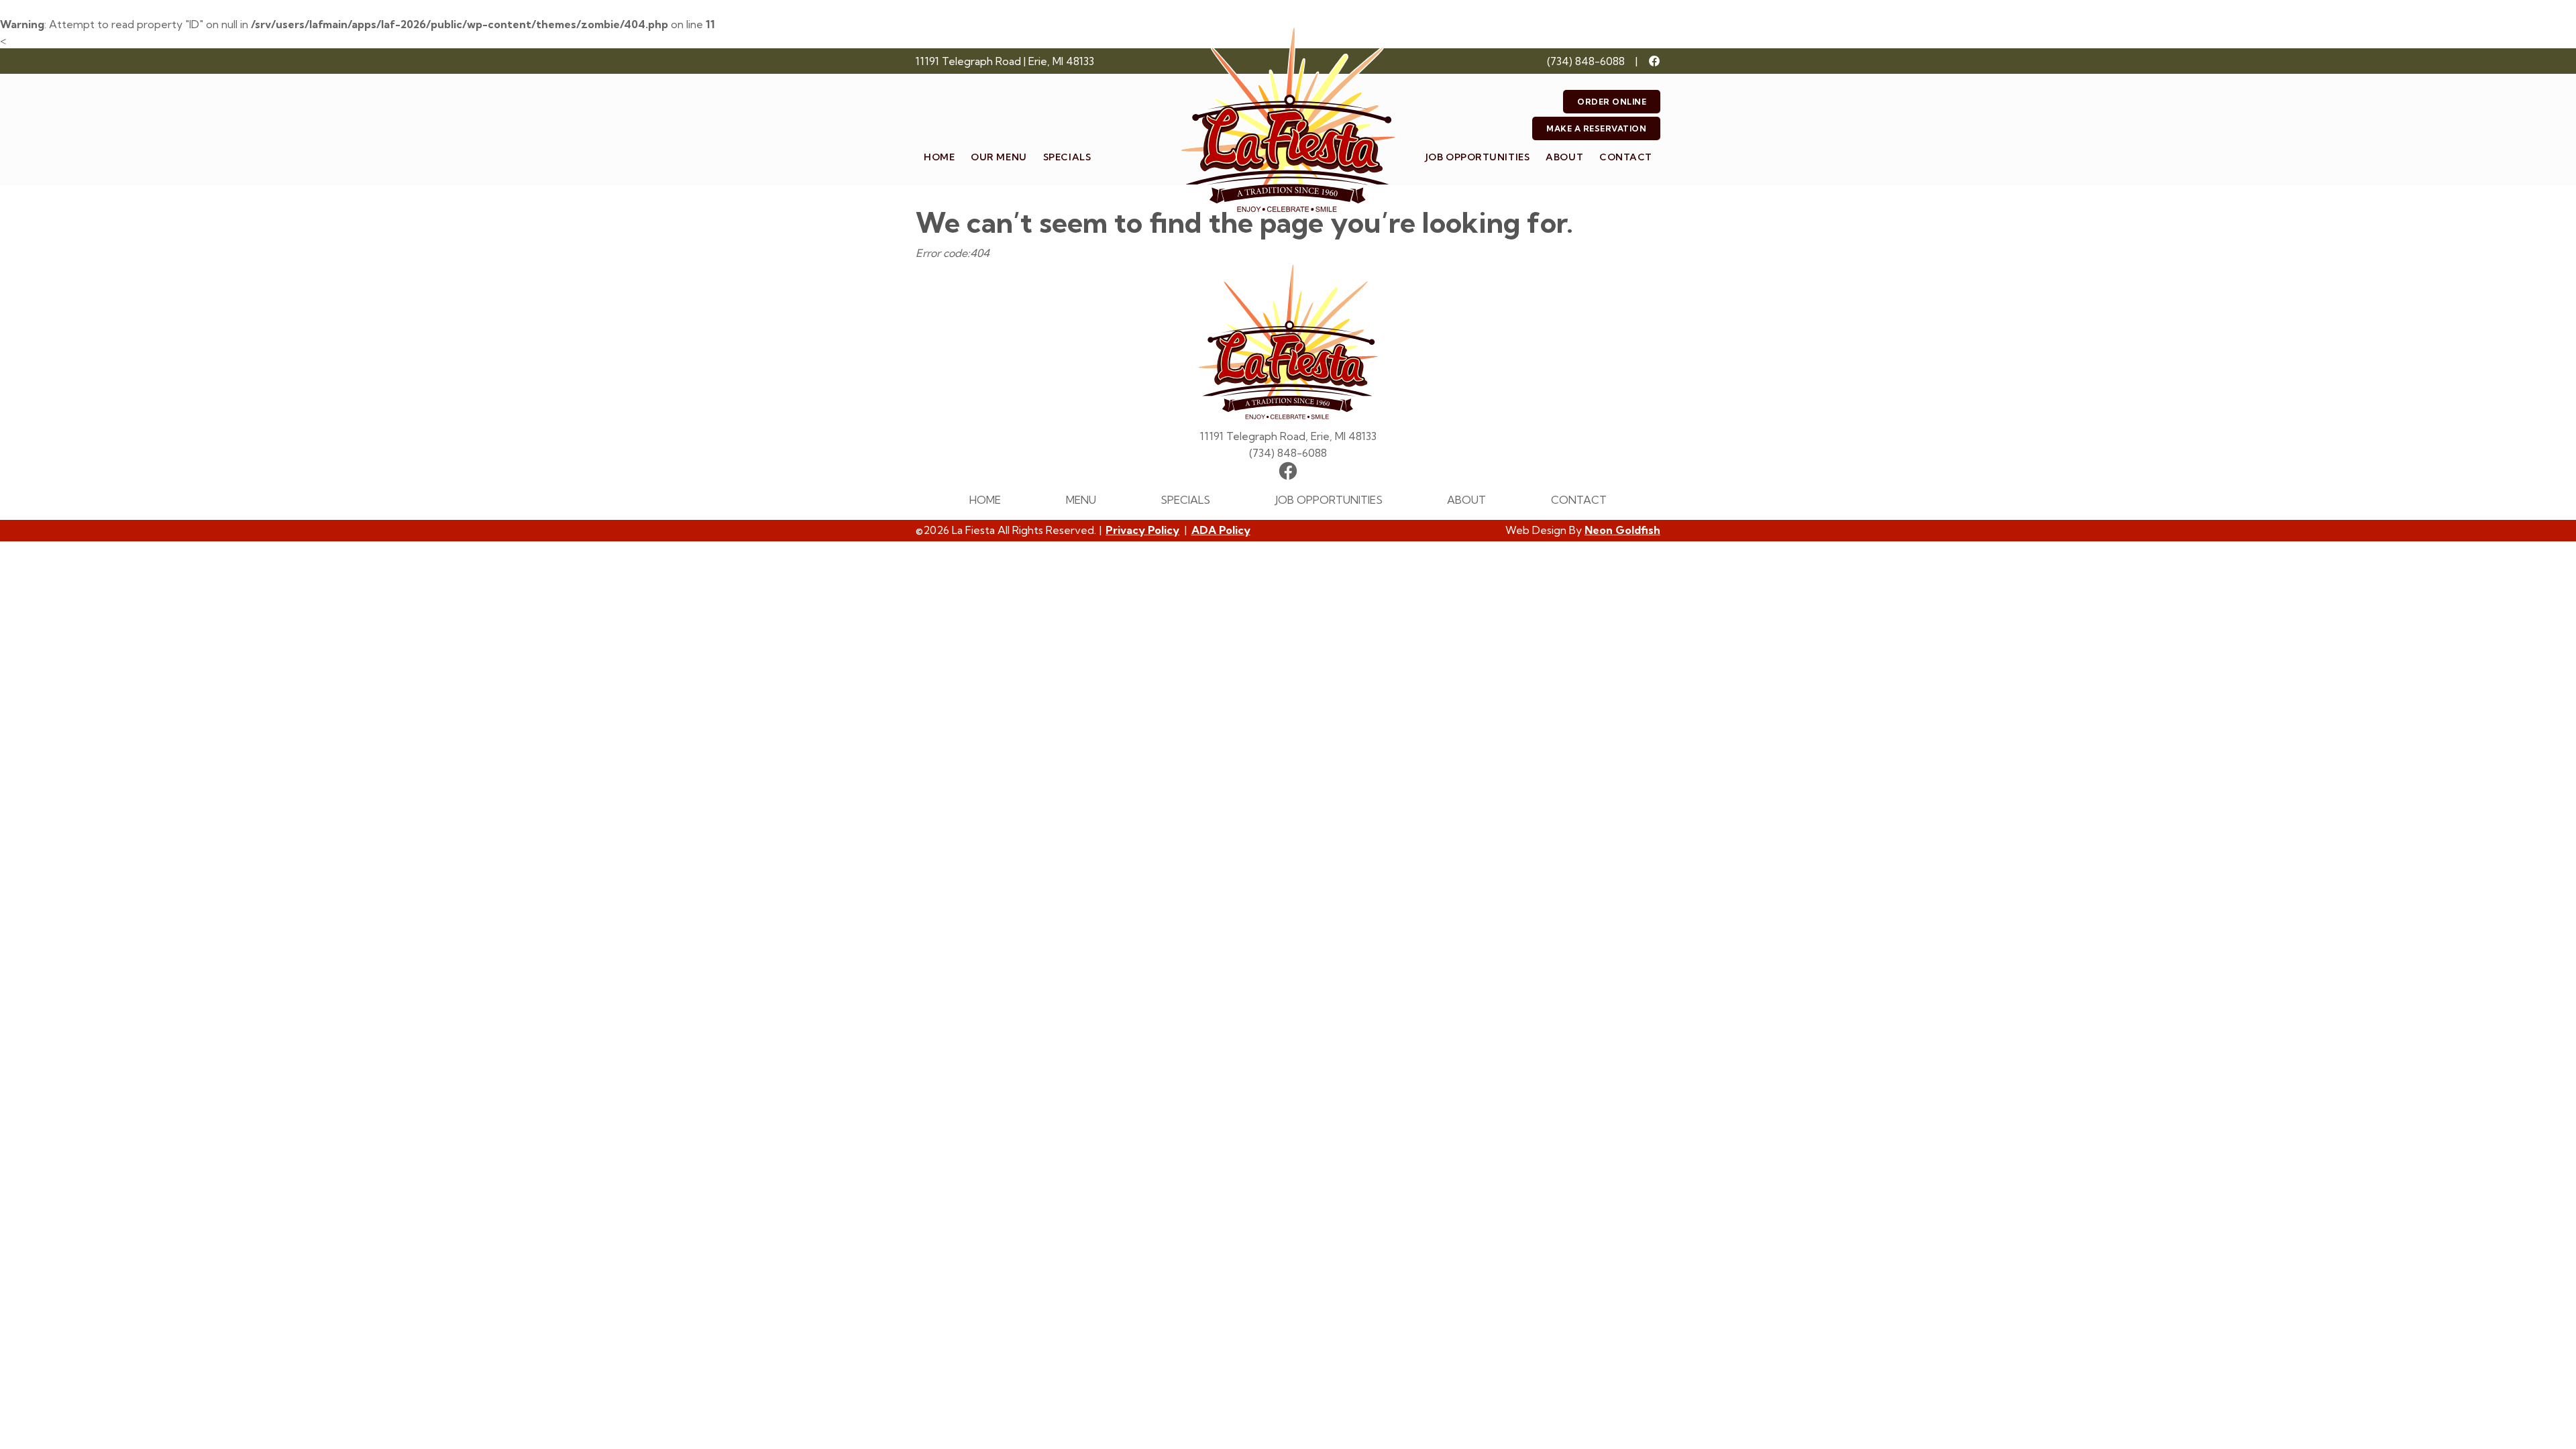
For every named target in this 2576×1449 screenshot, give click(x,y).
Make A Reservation (1596, 128)
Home (939, 157)
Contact (1626, 157)
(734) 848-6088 (1586, 61)
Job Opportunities (1478, 157)
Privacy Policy (1142, 530)
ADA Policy (1221, 530)
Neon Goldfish (1622, 530)
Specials (1067, 157)
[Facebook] (1654, 61)
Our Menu (999, 157)
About (1564, 157)
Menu (1081, 500)
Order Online (1612, 102)
